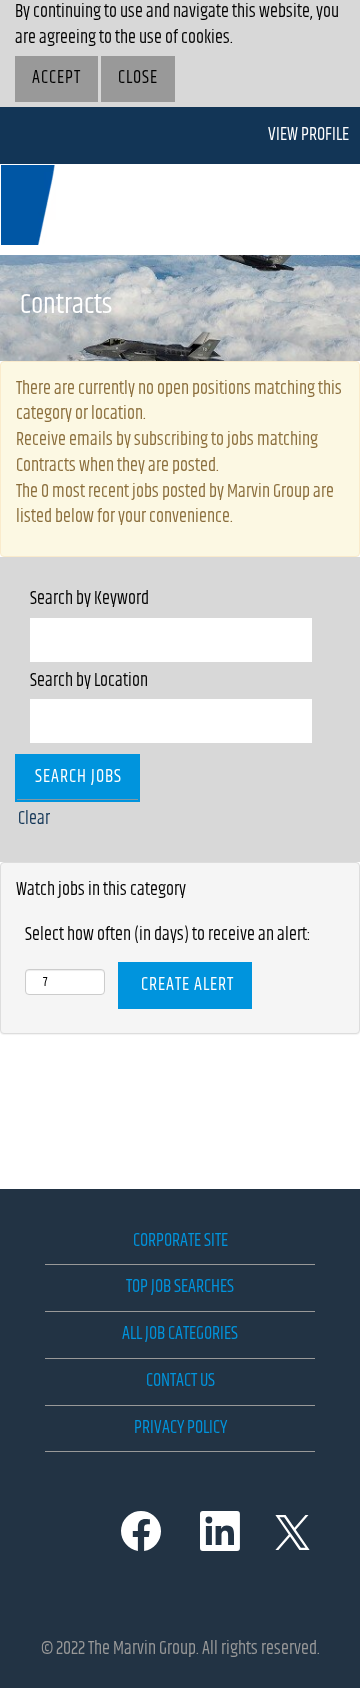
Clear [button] (34, 819)
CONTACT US (180, 1381)
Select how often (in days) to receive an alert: (168, 936)
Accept (56, 78)
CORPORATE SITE (180, 1241)
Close (138, 78)
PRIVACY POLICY (180, 1428)
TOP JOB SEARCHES (180, 1287)
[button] (300, 209)
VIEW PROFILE (308, 135)
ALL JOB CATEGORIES (180, 1334)
